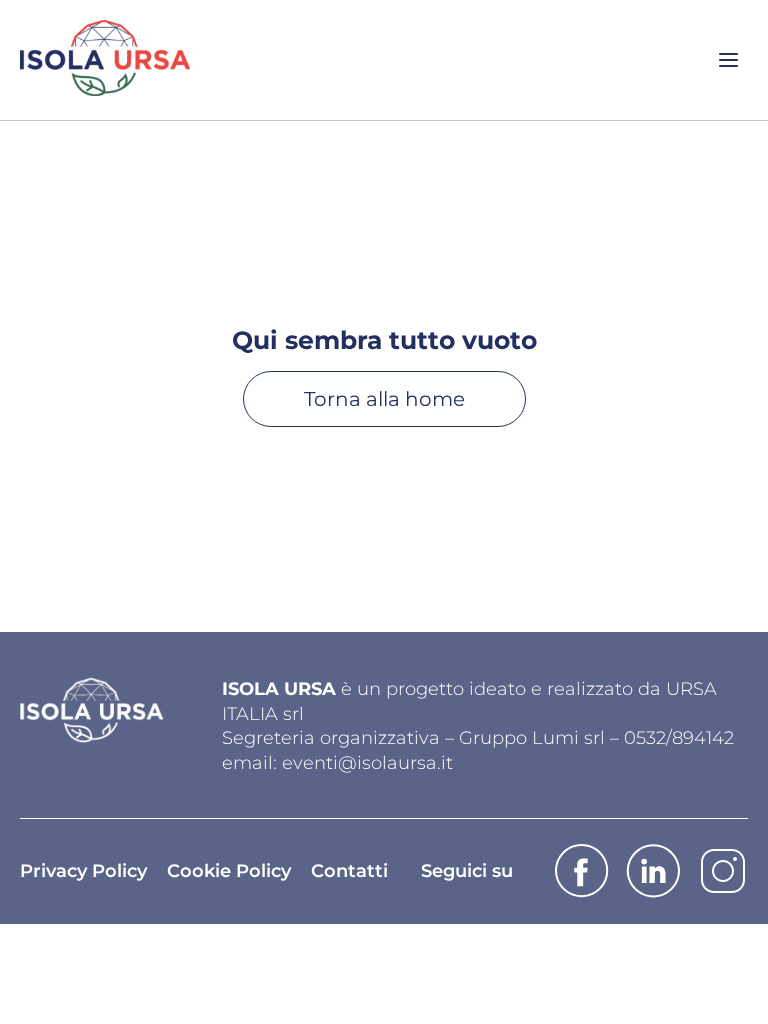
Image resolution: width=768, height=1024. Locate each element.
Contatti (349, 871)
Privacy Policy (83, 871)
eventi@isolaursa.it (367, 763)
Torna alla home (384, 399)
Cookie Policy (229, 871)
